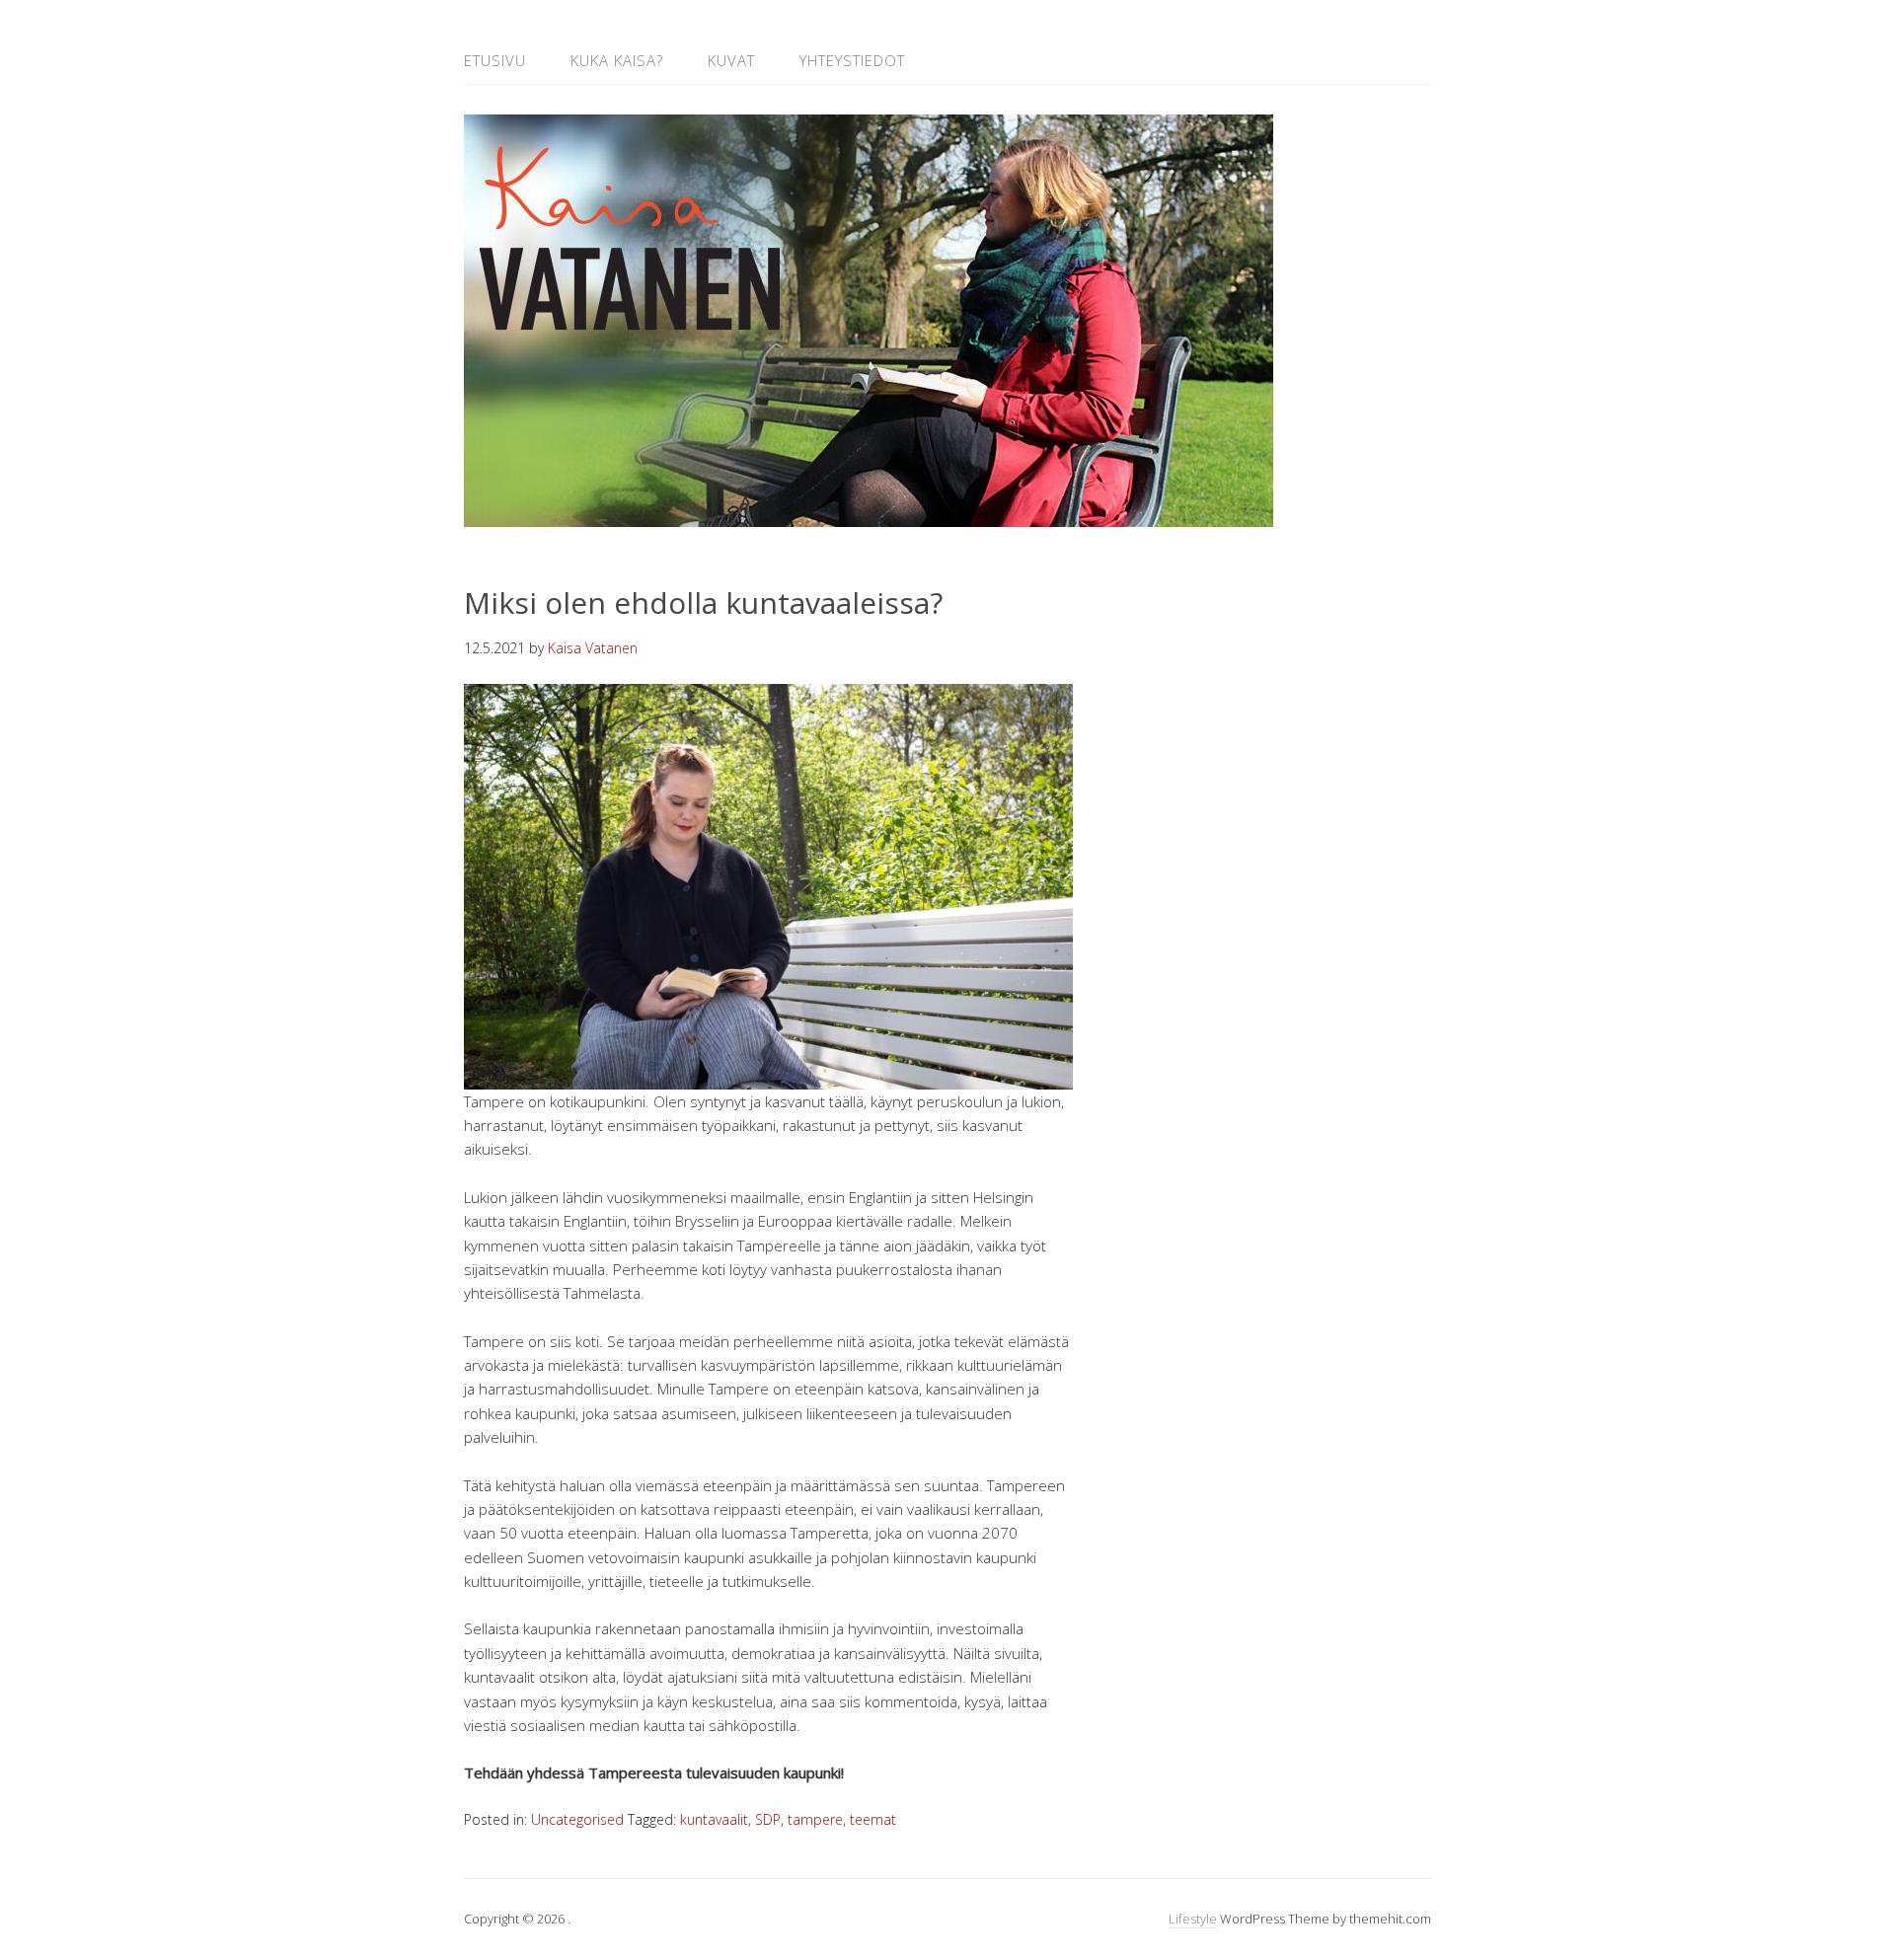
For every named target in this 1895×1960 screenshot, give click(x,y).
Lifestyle (1193, 1919)
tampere (815, 1819)
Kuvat (731, 60)
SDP (768, 1819)
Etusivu (495, 60)
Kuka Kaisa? (617, 60)
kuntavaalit (714, 1819)
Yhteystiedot (852, 60)
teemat (873, 1819)
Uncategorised (577, 1819)
